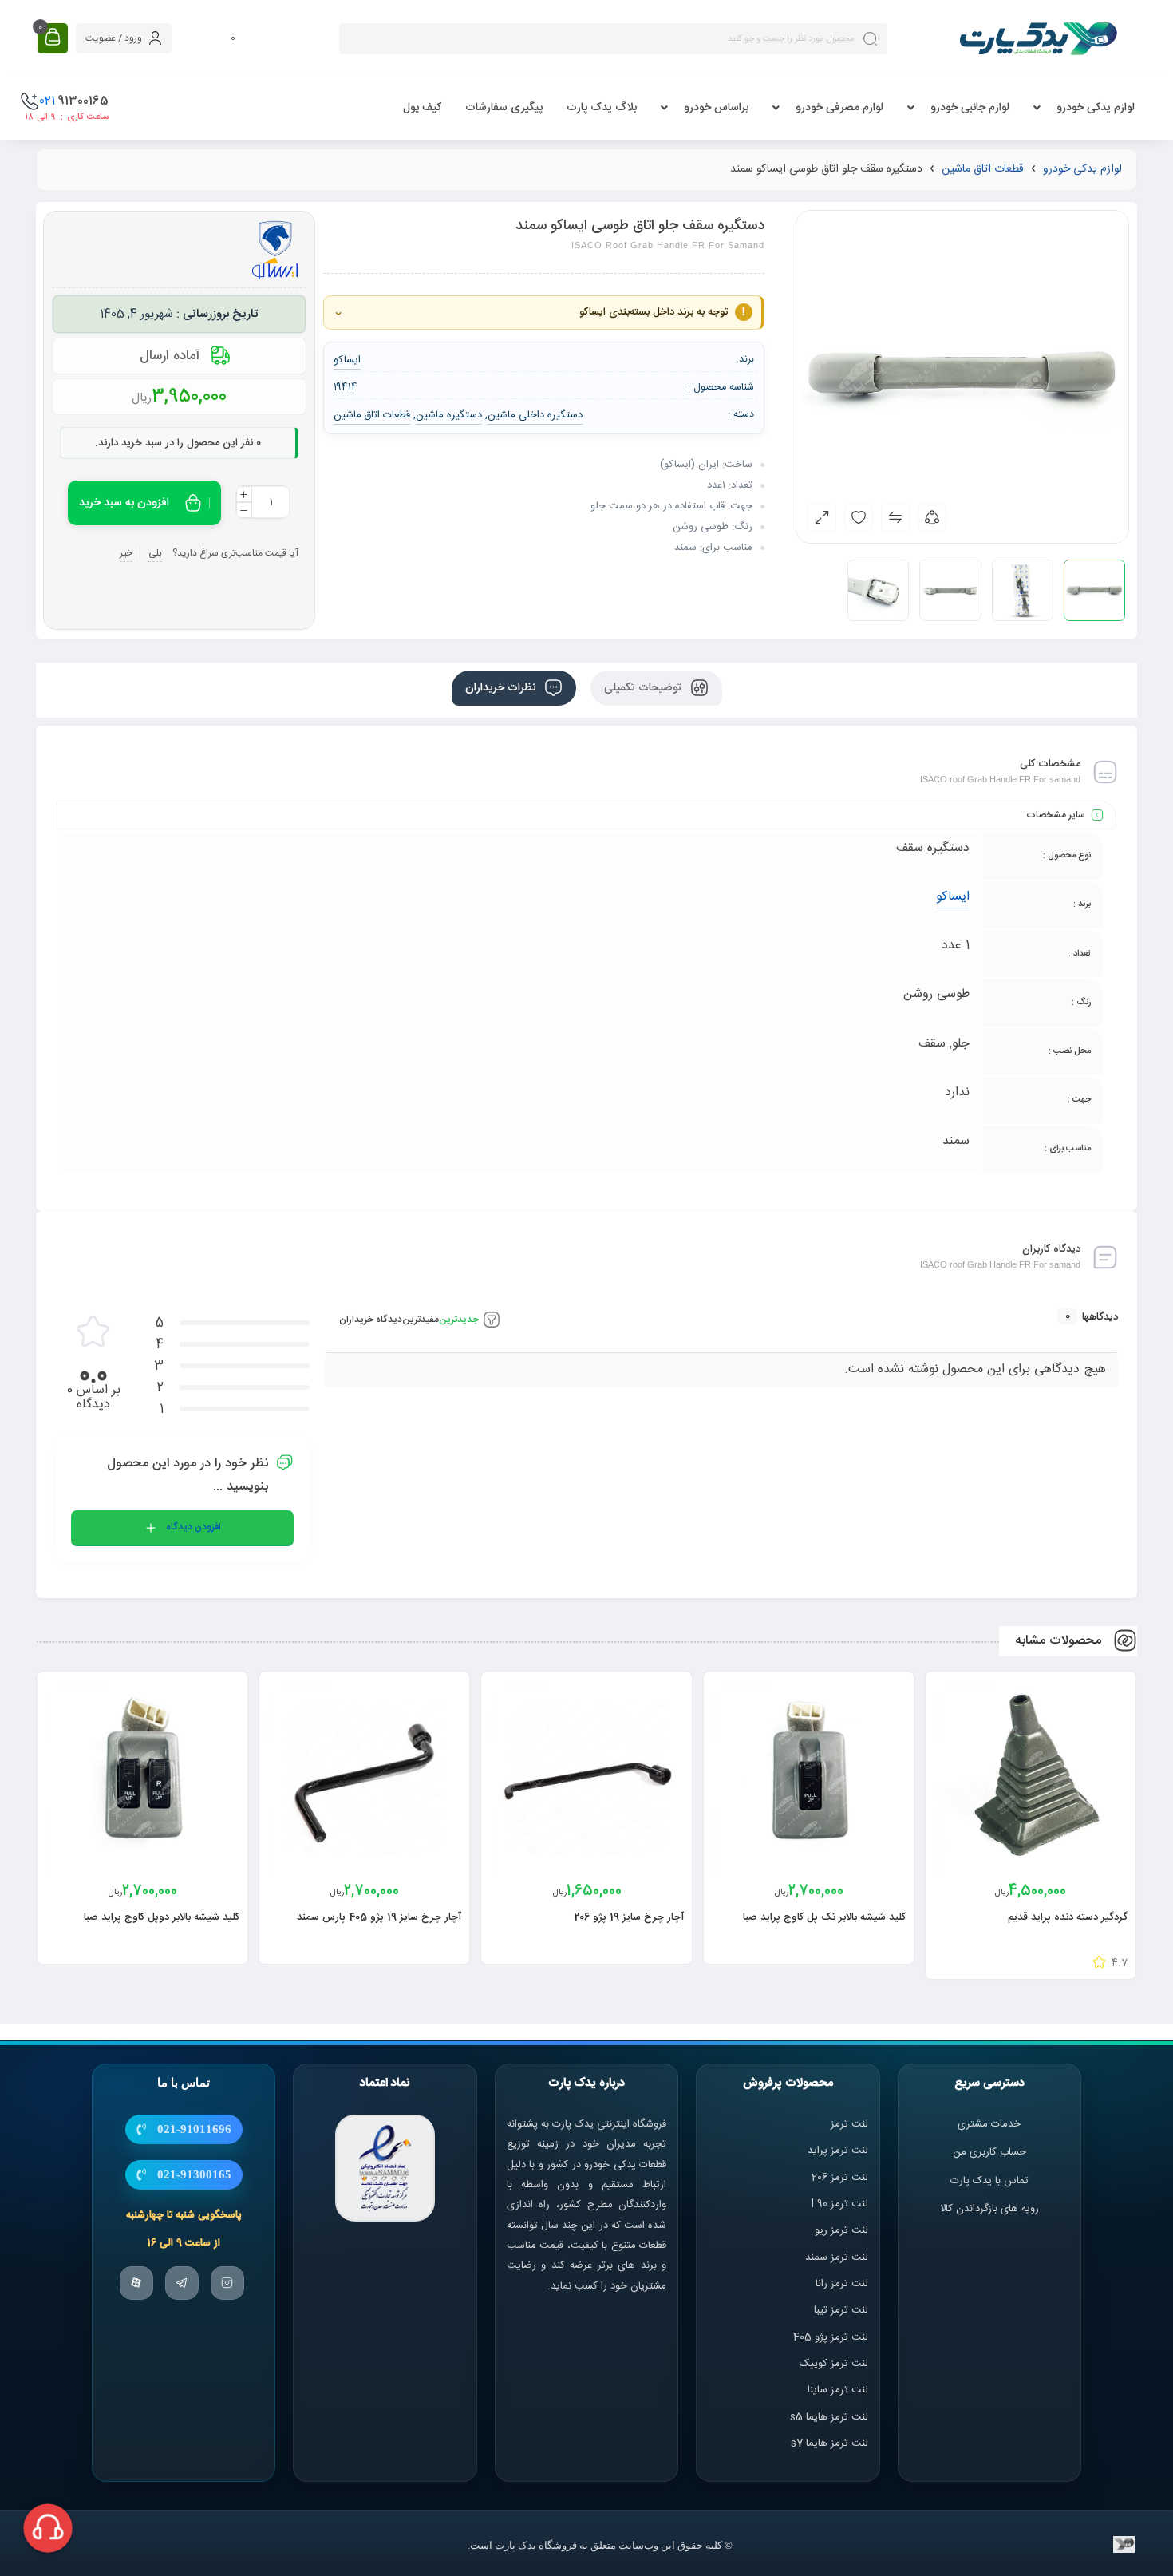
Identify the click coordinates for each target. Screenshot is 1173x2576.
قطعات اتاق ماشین (983, 169)
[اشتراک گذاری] (932, 517)
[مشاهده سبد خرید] (53, 38)
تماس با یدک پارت (989, 2181)
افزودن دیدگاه (194, 1527)
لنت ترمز (849, 2124)
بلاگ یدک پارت (602, 108)
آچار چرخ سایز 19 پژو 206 (629, 1917)
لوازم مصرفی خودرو (839, 108)
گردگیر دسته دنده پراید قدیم (1068, 1917)
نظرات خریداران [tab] (502, 688)
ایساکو (953, 897)
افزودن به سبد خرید (124, 503)
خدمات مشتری (989, 2124)
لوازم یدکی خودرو (1096, 108)
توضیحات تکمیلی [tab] (644, 688)
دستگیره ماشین (449, 415)
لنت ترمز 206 (840, 2178)
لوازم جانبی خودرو (970, 108)
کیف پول (422, 108)
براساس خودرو (716, 108)
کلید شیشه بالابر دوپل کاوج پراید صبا (162, 1917)
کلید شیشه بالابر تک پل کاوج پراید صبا (824, 1917)
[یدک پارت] (1038, 38)
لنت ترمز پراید (838, 2151)
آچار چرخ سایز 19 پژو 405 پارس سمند (379, 1917)
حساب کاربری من (989, 2153)
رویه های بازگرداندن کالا (989, 2209)
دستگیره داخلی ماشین (535, 415)
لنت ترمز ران (843, 2284)
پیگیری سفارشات (504, 108)
